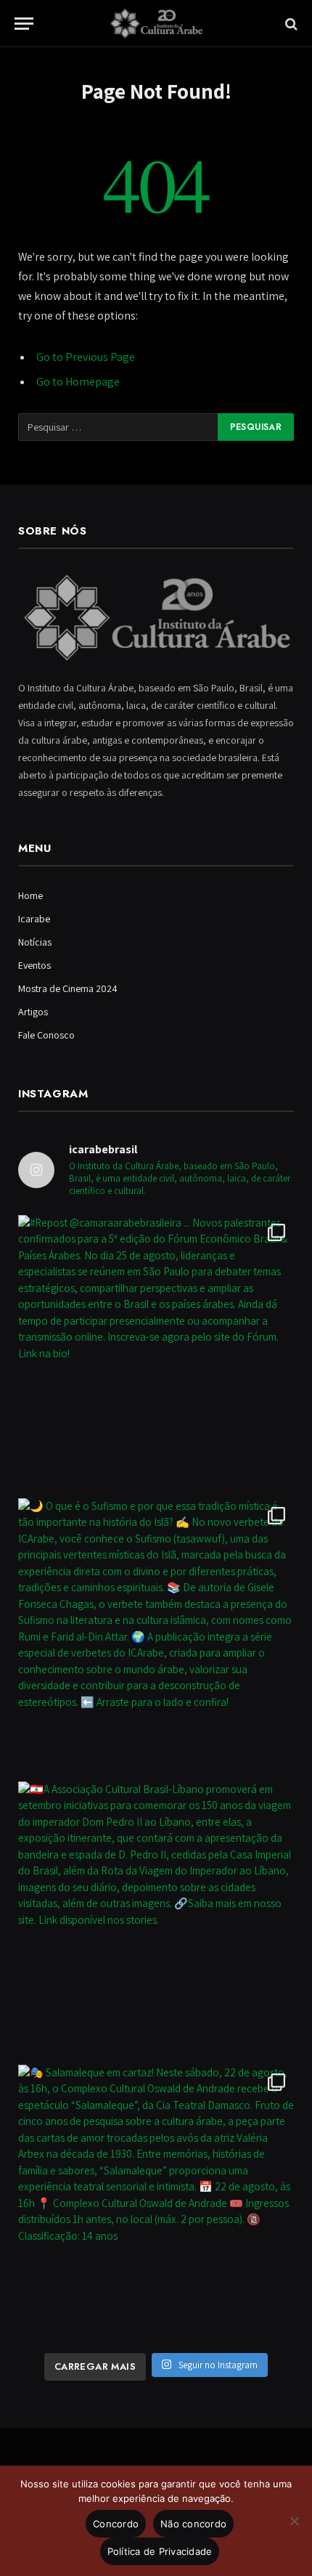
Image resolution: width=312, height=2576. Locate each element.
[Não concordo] (294, 2521)
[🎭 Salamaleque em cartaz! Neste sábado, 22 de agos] (156, 2203)
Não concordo (193, 2524)
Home (30, 895)
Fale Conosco (46, 1035)
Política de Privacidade (160, 2551)
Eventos (34, 965)
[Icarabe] (156, 24)
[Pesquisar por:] (119, 427)
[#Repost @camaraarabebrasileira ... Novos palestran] (156, 1353)
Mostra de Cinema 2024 (68, 988)
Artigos (33, 1012)
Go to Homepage (78, 382)
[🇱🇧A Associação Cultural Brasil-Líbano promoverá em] (156, 1919)
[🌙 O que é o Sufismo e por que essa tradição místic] (156, 1636)
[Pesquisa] (290, 24)
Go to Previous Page (86, 357)
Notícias (35, 942)
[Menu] (24, 24)
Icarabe (34, 919)
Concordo (116, 2524)
